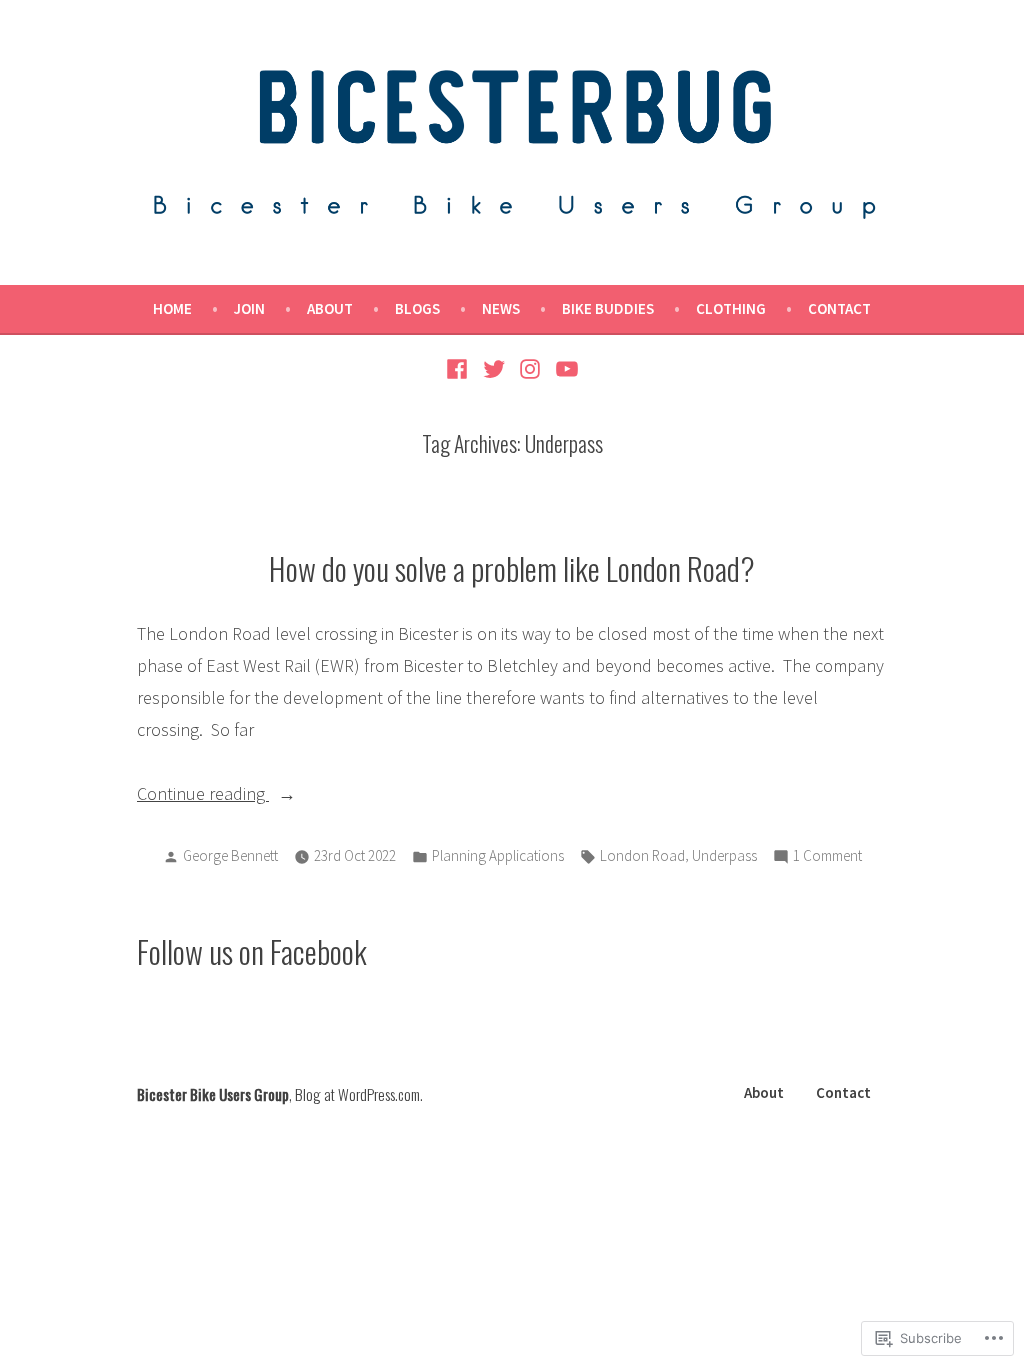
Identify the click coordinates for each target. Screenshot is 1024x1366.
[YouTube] (564, 367)
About (330, 308)
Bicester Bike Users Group (213, 1094)
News (501, 308)
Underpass (724, 855)
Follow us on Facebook (252, 951)
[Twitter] (493, 367)
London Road (642, 855)
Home (172, 308)
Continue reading (203, 795)
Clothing (731, 308)
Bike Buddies (608, 308)
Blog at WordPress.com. (359, 1094)
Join (249, 308)
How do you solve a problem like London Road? (512, 568)
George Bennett (230, 855)
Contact (839, 308)
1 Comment (827, 857)
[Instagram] (530, 367)
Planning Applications (498, 855)
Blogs (417, 308)
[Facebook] (459, 367)
